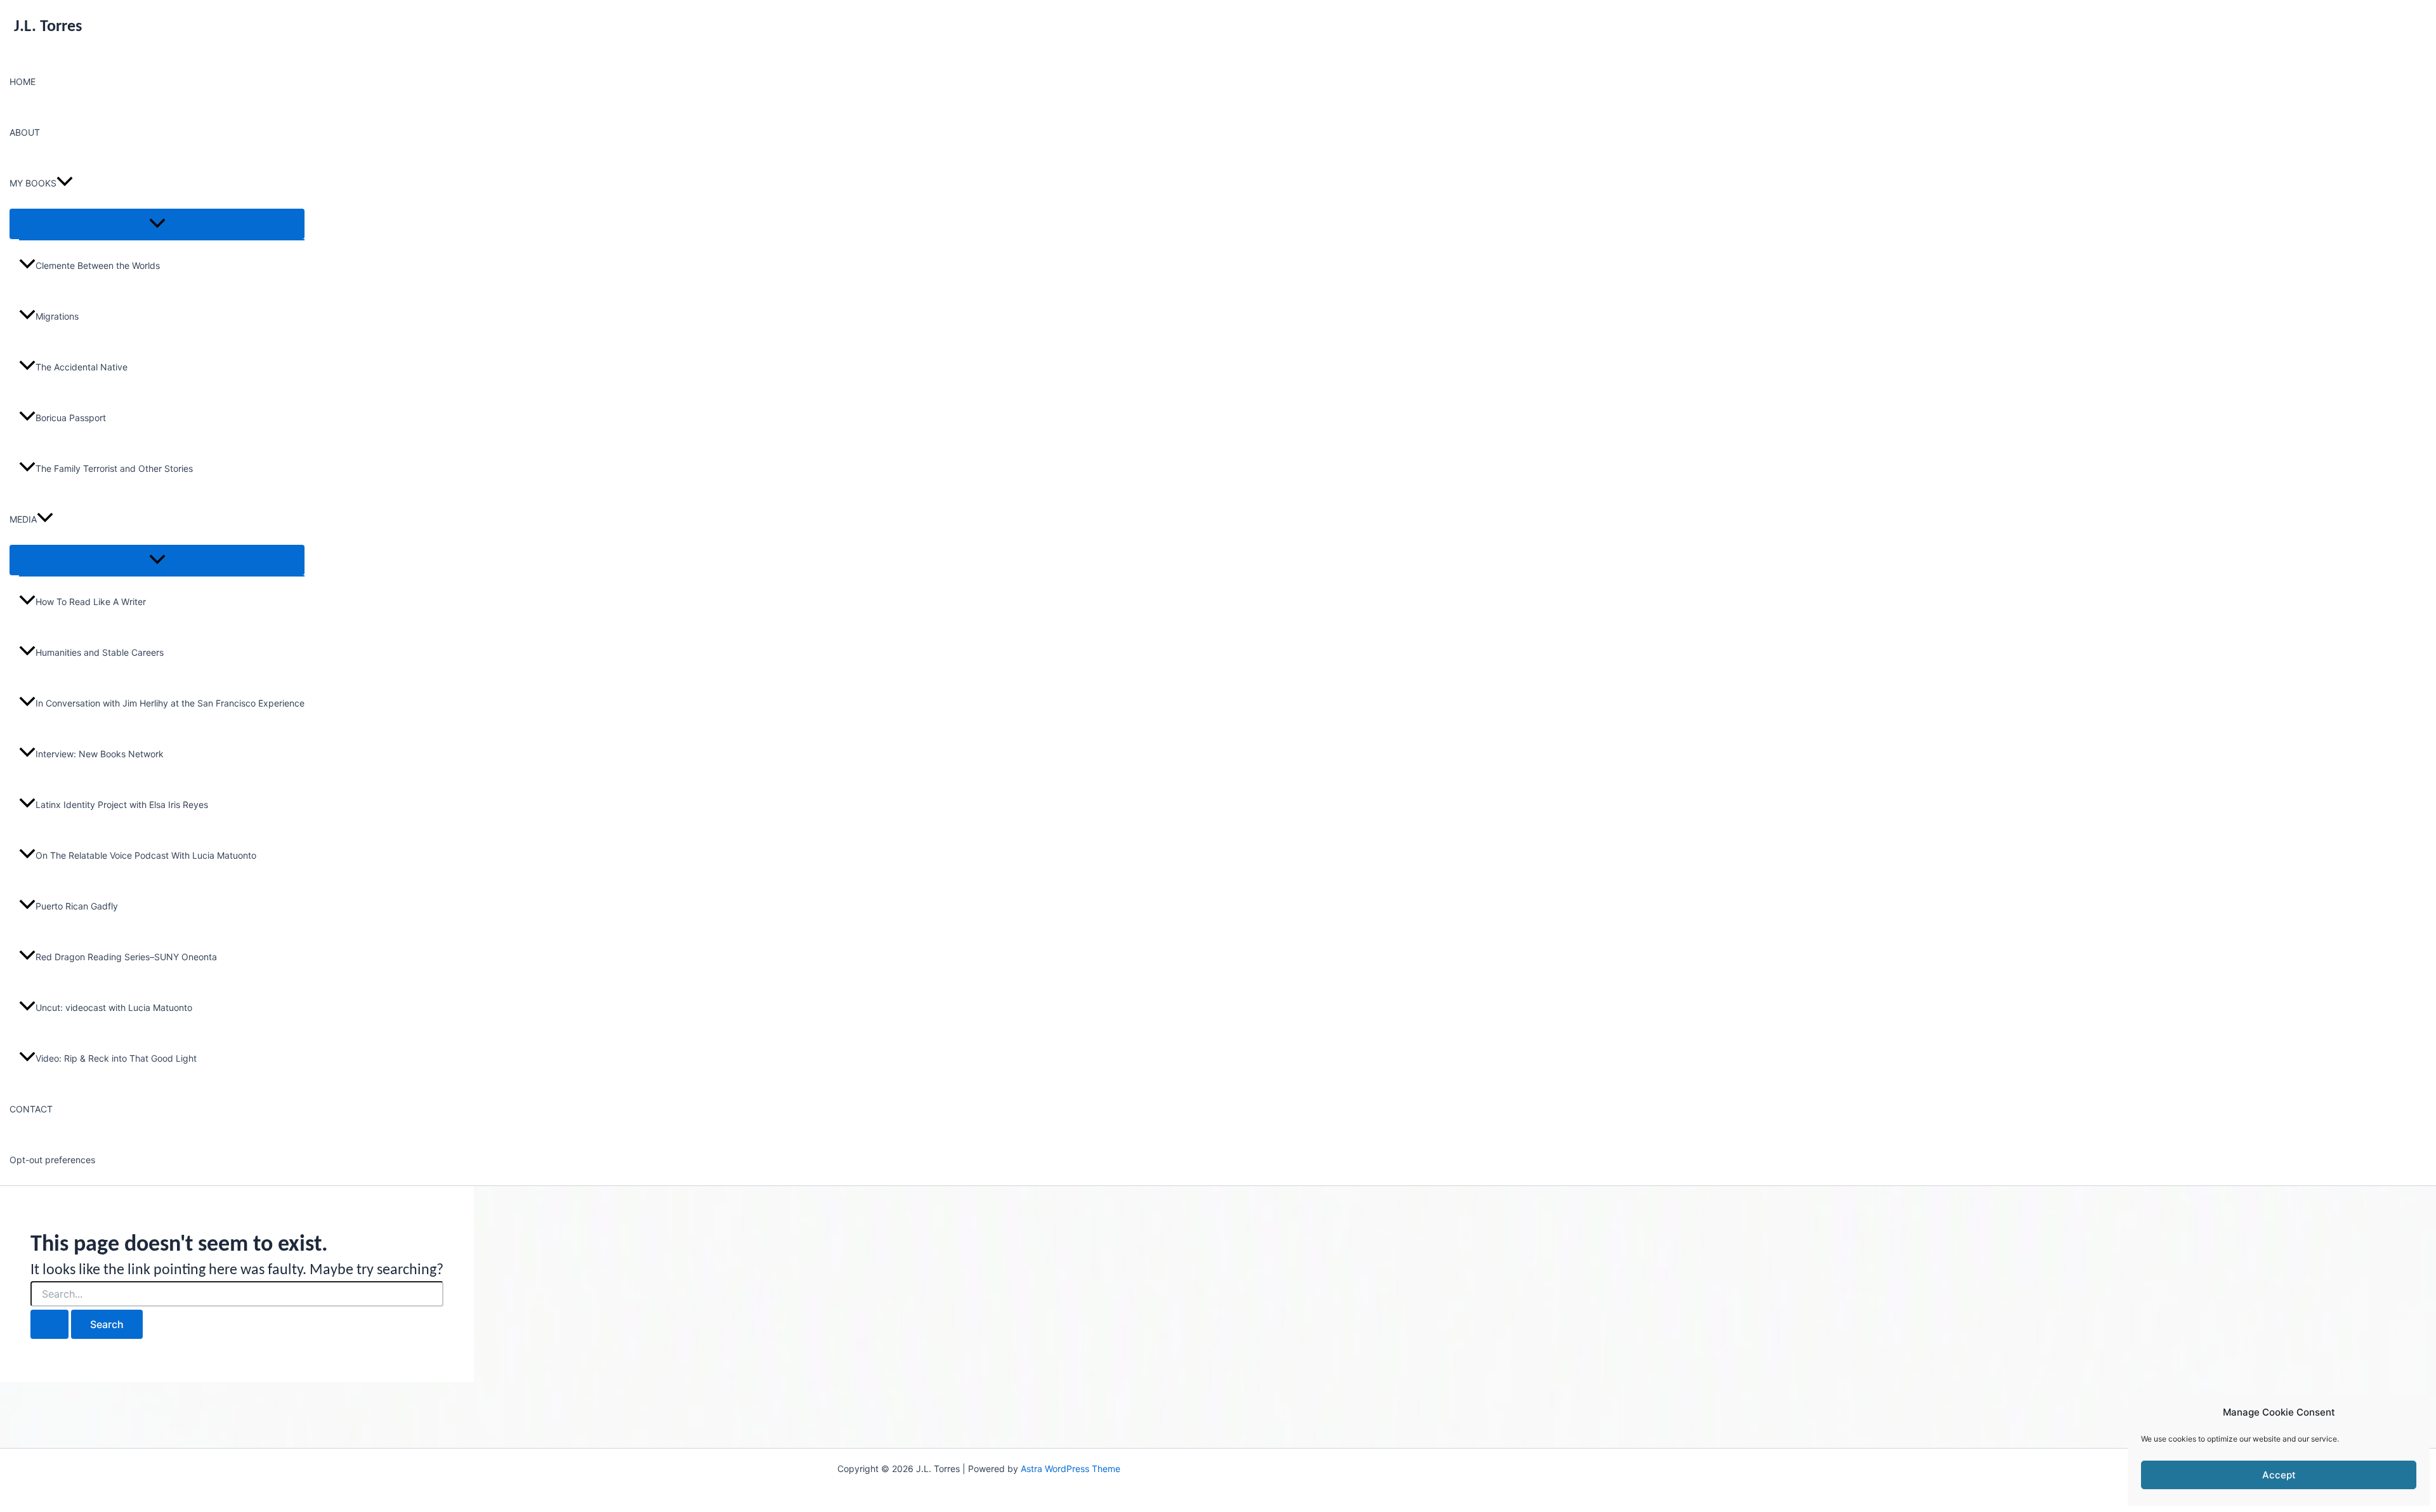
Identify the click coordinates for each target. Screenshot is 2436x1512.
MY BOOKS (33, 183)
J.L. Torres (48, 27)
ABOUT (25, 132)
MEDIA (23, 519)
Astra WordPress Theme (1071, 1469)
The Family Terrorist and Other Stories (114, 468)
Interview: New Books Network (100, 754)
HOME (23, 81)
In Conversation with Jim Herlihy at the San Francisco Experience (170, 703)
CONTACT (31, 1109)
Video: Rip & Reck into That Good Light (116, 1058)
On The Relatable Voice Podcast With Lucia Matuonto (146, 855)
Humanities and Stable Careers (100, 652)
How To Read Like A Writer (91, 602)
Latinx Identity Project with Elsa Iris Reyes (122, 805)
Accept (2279, 1475)
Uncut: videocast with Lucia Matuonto (114, 1007)
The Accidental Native (82, 367)
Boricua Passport (71, 418)
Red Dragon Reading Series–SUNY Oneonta (126, 957)
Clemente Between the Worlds (98, 265)
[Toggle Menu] (157, 224)
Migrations (57, 316)
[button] (65, 183)
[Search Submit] (49, 1324)
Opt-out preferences (52, 1160)
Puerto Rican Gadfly (77, 906)
